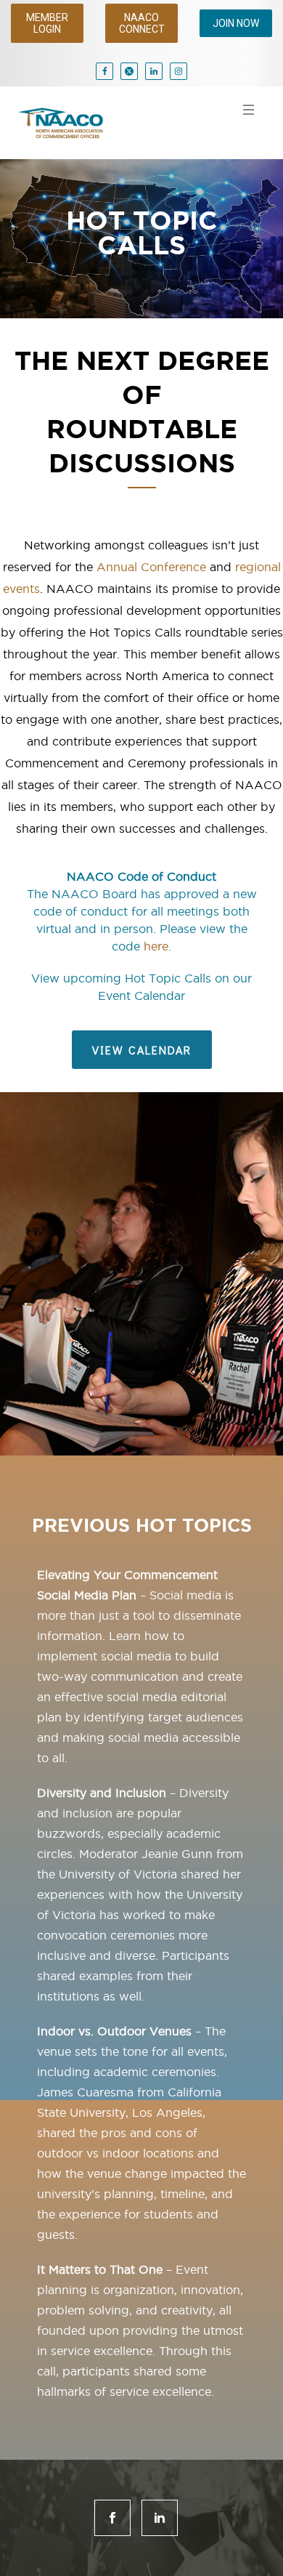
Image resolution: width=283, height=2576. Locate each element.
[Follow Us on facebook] (112, 2518)
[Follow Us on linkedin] (160, 2518)
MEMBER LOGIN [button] (47, 23)
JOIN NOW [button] (236, 23)
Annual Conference (151, 567)
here (156, 946)
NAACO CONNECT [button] (142, 23)
